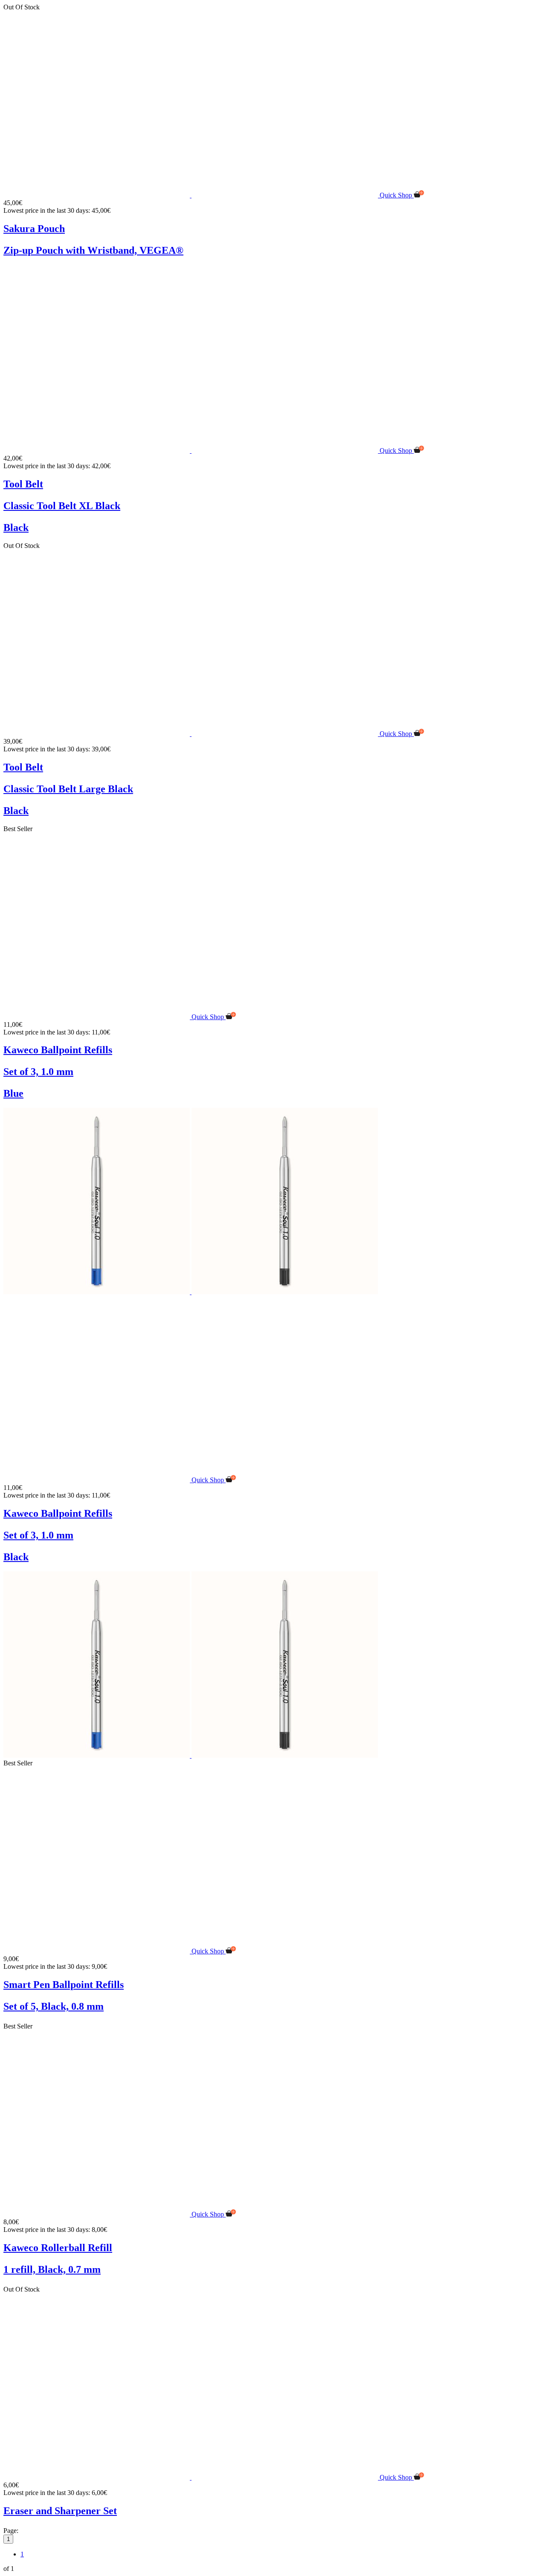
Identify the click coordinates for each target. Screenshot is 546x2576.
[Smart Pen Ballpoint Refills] (97, 1951)
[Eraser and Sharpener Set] (192, 2477)
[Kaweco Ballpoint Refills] (97, 1017)
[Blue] (97, 1292)
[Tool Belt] (192, 451)
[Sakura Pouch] (192, 195)
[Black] (285, 1292)
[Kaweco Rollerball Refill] (97, 2214)
